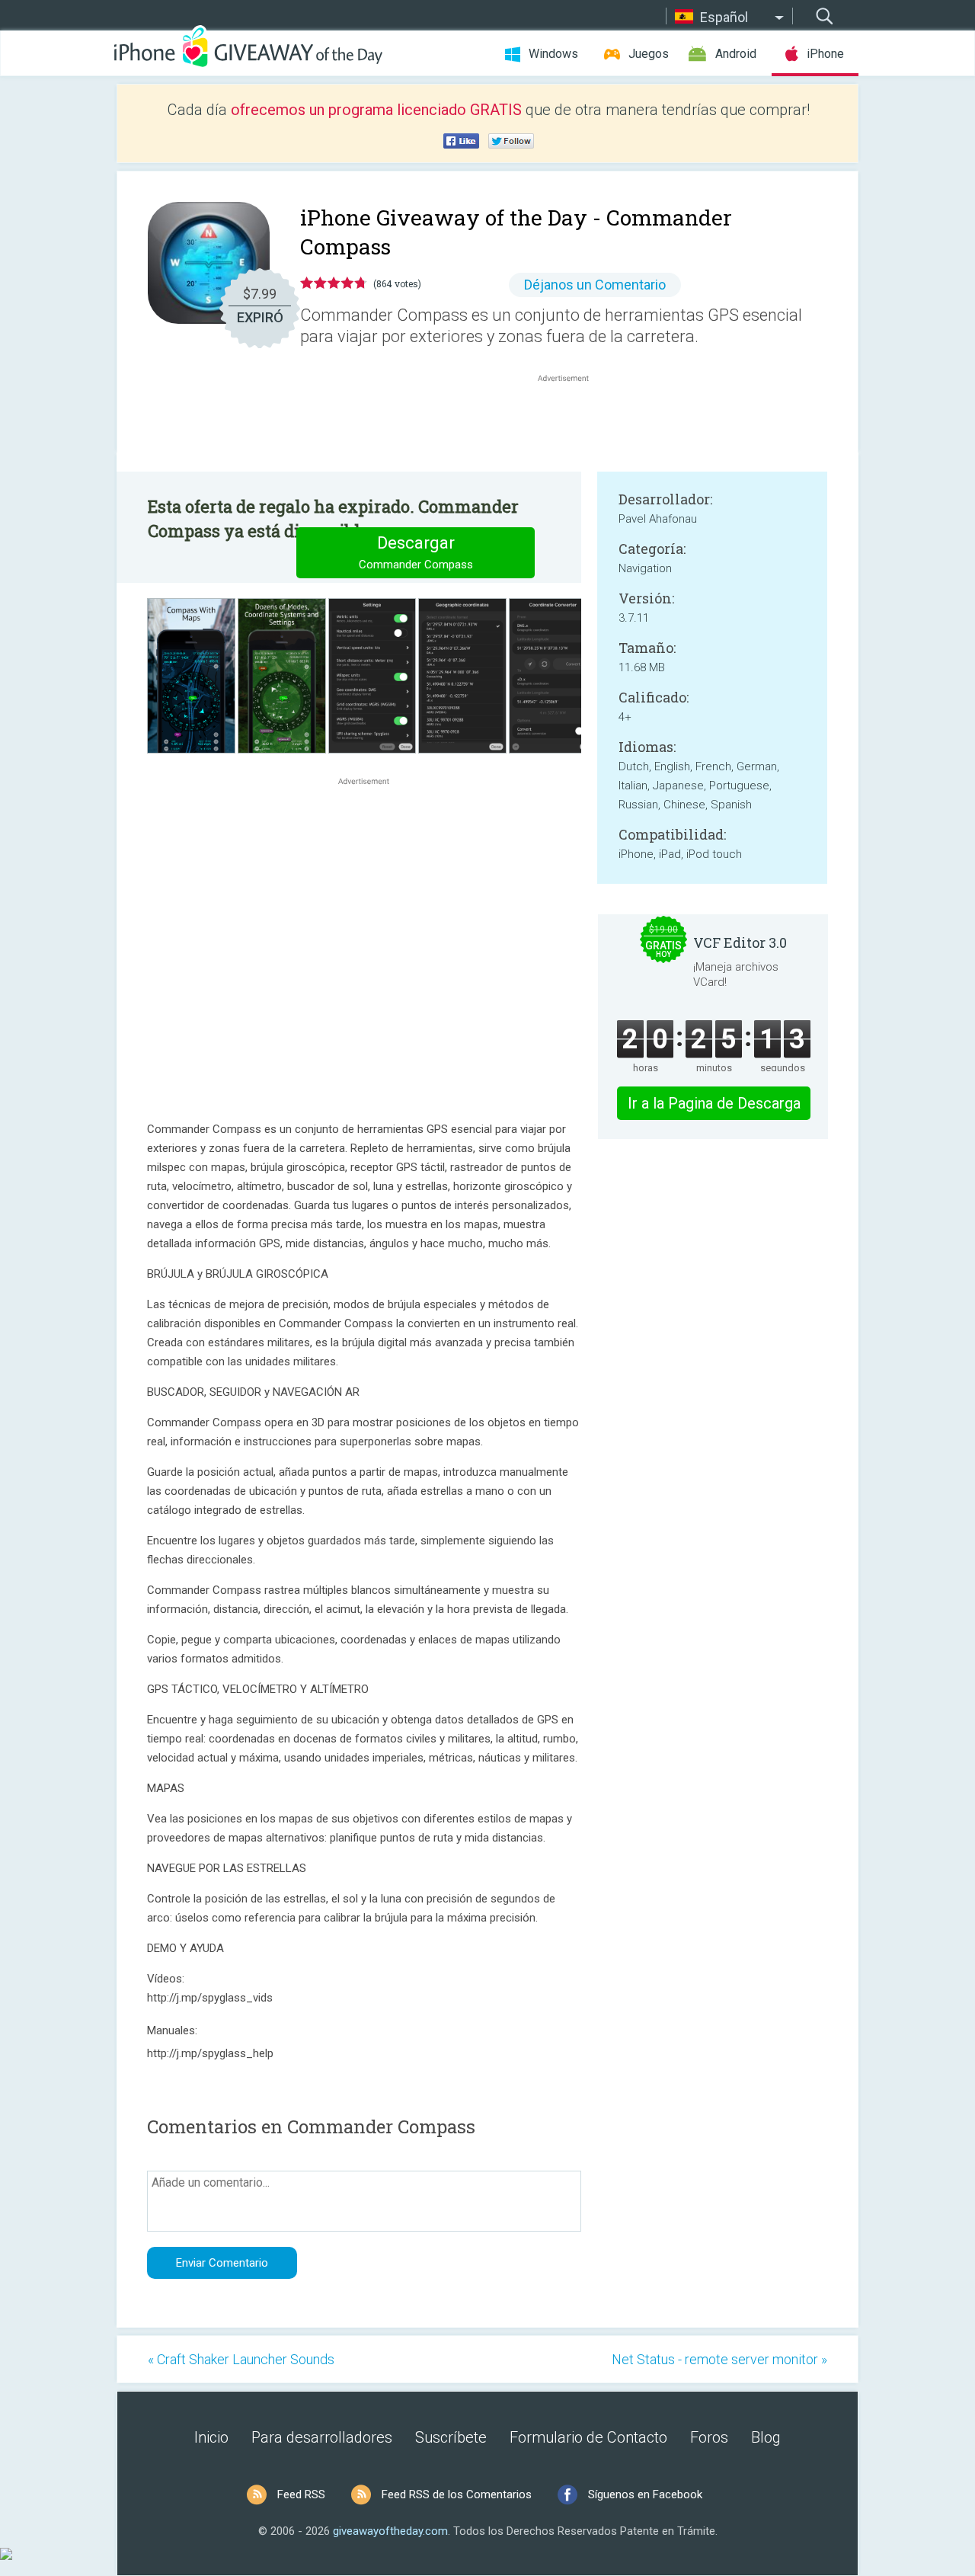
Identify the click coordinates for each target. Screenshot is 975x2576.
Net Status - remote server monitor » (719, 2359)
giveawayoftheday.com (390, 2531)
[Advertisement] (571, 422)
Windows (553, 54)
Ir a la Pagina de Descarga (714, 1103)
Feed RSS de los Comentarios (457, 2494)
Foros (709, 2437)
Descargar (416, 552)
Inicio (211, 2437)
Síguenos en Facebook (645, 2494)
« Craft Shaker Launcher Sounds (241, 2359)
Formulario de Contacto (588, 2437)
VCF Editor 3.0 (740, 942)
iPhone (825, 54)
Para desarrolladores (322, 2437)
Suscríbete (451, 2437)
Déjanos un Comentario (595, 285)
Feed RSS (301, 2494)
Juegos (649, 54)
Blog (766, 2437)
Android (736, 54)
